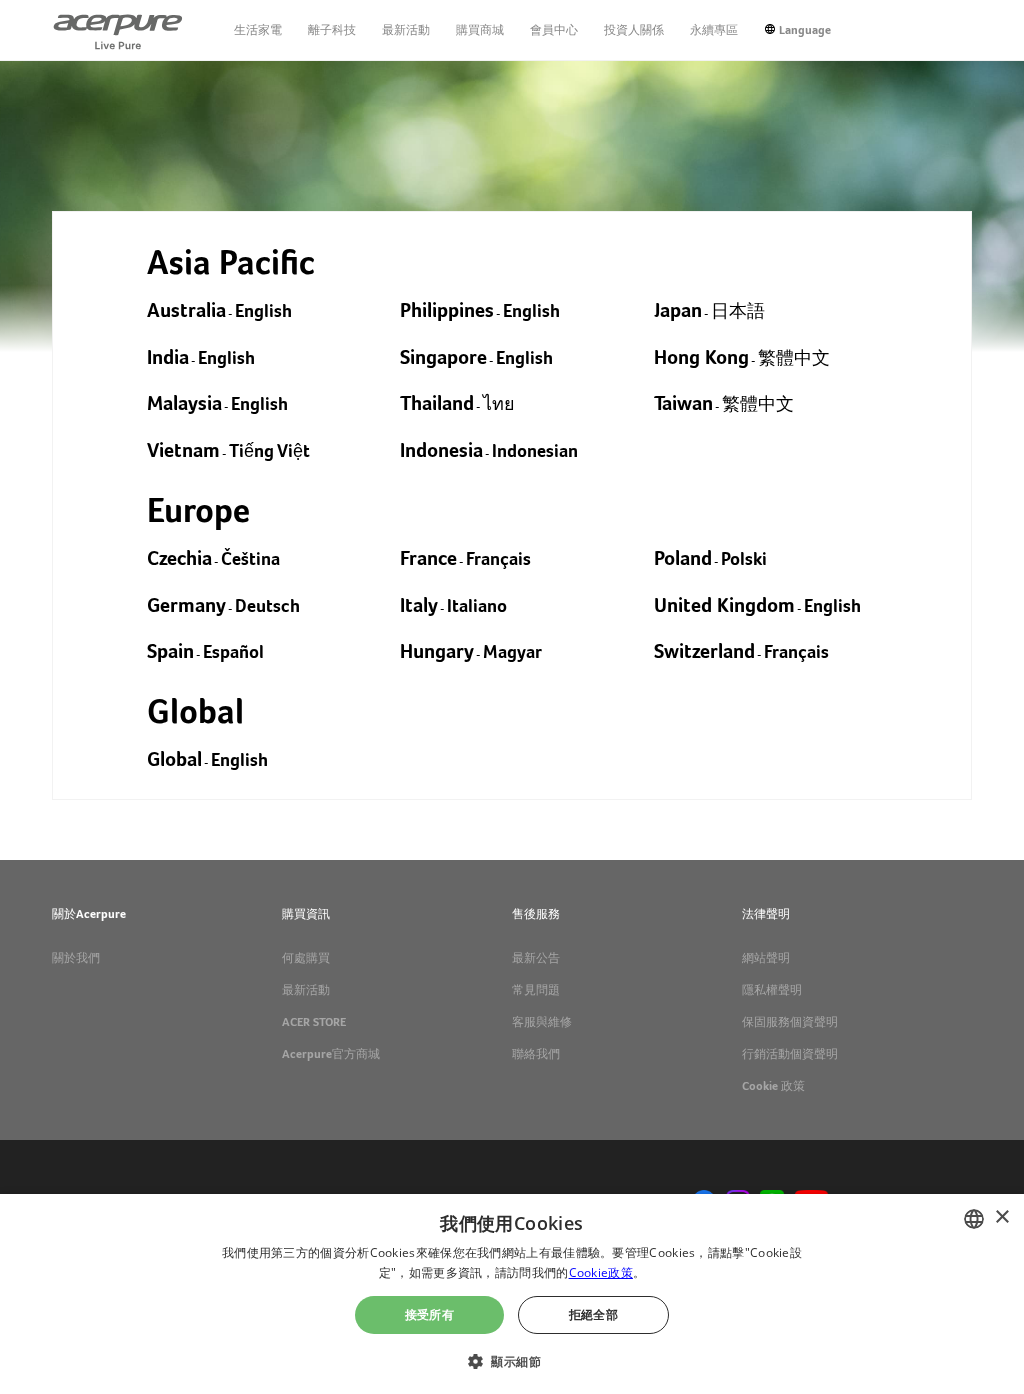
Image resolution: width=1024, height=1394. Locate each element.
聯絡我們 (536, 1054)
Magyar (512, 651)
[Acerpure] (118, 30)
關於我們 (76, 958)
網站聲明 (766, 958)
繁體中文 (794, 357)
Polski (744, 558)
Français (498, 558)
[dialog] (512, 1294)
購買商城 (480, 30)
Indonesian (535, 450)
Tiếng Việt (269, 450)
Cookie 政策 (773, 1086)
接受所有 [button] (430, 1314)
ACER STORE (314, 1022)
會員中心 (554, 30)
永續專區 (714, 30)
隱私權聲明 (772, 990)
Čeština (250, 558)
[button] (512, 1359)
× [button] (1001, 1217)
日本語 (738, 310)
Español (233, 651)
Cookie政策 (601, 1272)
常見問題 (536, 990)
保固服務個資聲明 (790, 1022)
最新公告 (536, 958)
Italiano (477, 605)
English (263, 310)
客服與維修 (542, 1022)
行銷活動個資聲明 (790, 1054)
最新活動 (406, 30)
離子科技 (332, 30)
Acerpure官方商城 (331, 1054)
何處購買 (306, 958)
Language (805, 30)
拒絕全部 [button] (594, 1314)
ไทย (499, 403)
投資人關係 (634, 30)
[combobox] (974, 1219)
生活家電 (258, 30)
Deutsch (267, 605)
